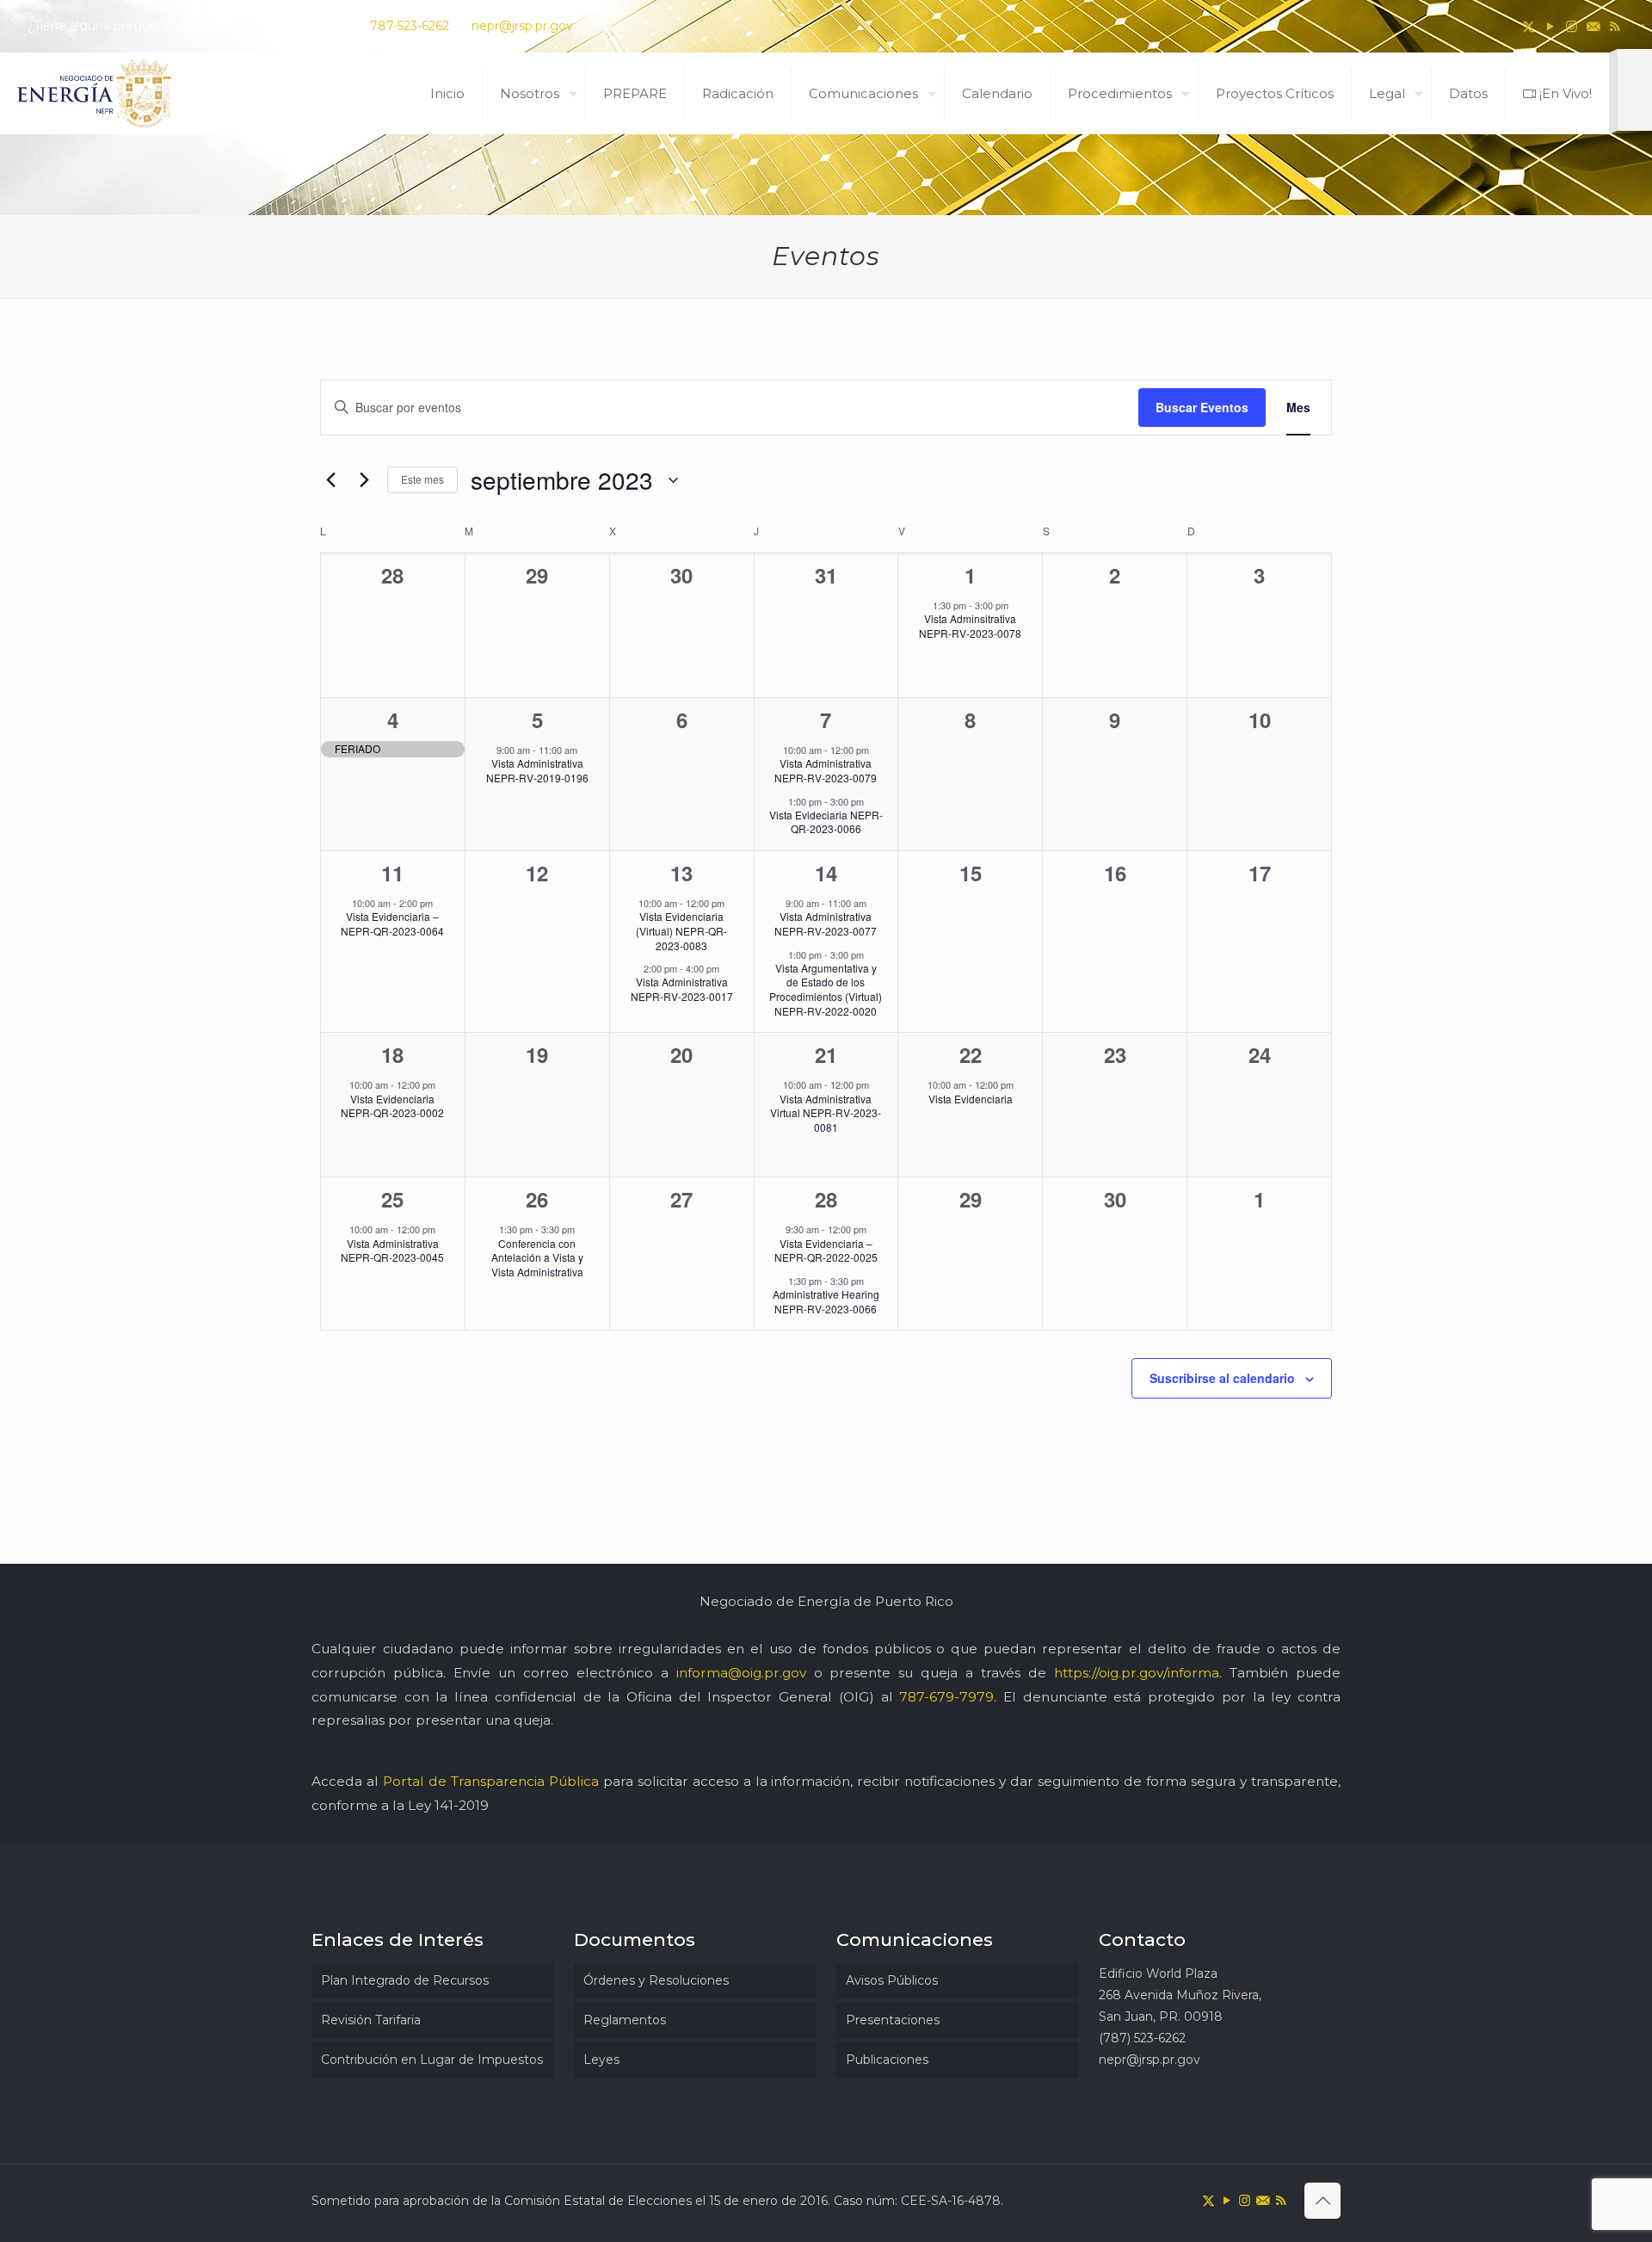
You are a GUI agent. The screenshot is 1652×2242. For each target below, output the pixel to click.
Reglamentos (625, 2020)
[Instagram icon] (1572, 26)
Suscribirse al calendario (1222, 1378)
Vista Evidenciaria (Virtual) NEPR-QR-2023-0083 (681, 930)
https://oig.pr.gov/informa (1137, 1673)
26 (537, 1199)
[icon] (1593, 26)
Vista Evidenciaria (971, 1099)
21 (826, 1054)
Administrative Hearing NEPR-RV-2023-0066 (826, 1301)
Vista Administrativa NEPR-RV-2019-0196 (537, 770)
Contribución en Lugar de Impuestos (432, 2060)
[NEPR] (96, 93)
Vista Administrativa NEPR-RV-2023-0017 (682, 989)
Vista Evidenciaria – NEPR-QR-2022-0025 (826, 1251)
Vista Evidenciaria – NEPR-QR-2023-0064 (392, 923)
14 (826, 873)
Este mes (422, 479)
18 (392, 1054)
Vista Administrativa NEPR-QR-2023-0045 (392, 1251)
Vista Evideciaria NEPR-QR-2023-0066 (826, 822)
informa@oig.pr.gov (741, 1673)
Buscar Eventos (1202, 407)
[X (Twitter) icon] (1529, 26)
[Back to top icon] (1322, 2201)
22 (971, 1054)
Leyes (601, 2060)
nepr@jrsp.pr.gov (522, 26)
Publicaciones (887, 2060)
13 (681, 873)
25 (392, 1199)
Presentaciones (893, 2020)
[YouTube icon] (1550, 26)
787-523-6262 (410, 26)
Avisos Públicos (892, 1980)
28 (826, 1199)
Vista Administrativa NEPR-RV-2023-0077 (826, 923)
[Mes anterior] (330, 480)
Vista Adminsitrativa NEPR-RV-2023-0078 (970, 626)
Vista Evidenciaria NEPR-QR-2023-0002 (392, 1106)
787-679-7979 (946, 1697)
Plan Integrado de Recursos (405, 1980)
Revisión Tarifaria (371, 2020)
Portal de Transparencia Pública (491, 1781)
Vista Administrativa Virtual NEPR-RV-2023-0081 (826, 1113)
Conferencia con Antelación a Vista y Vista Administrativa (537, 1257)
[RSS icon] (1615, 26)
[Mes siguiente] (364, 480)
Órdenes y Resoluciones (656, 1980)
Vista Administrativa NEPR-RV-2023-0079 (826, 770)
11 (392, 873)
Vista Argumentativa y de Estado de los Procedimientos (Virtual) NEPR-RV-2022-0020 (826, 989)
